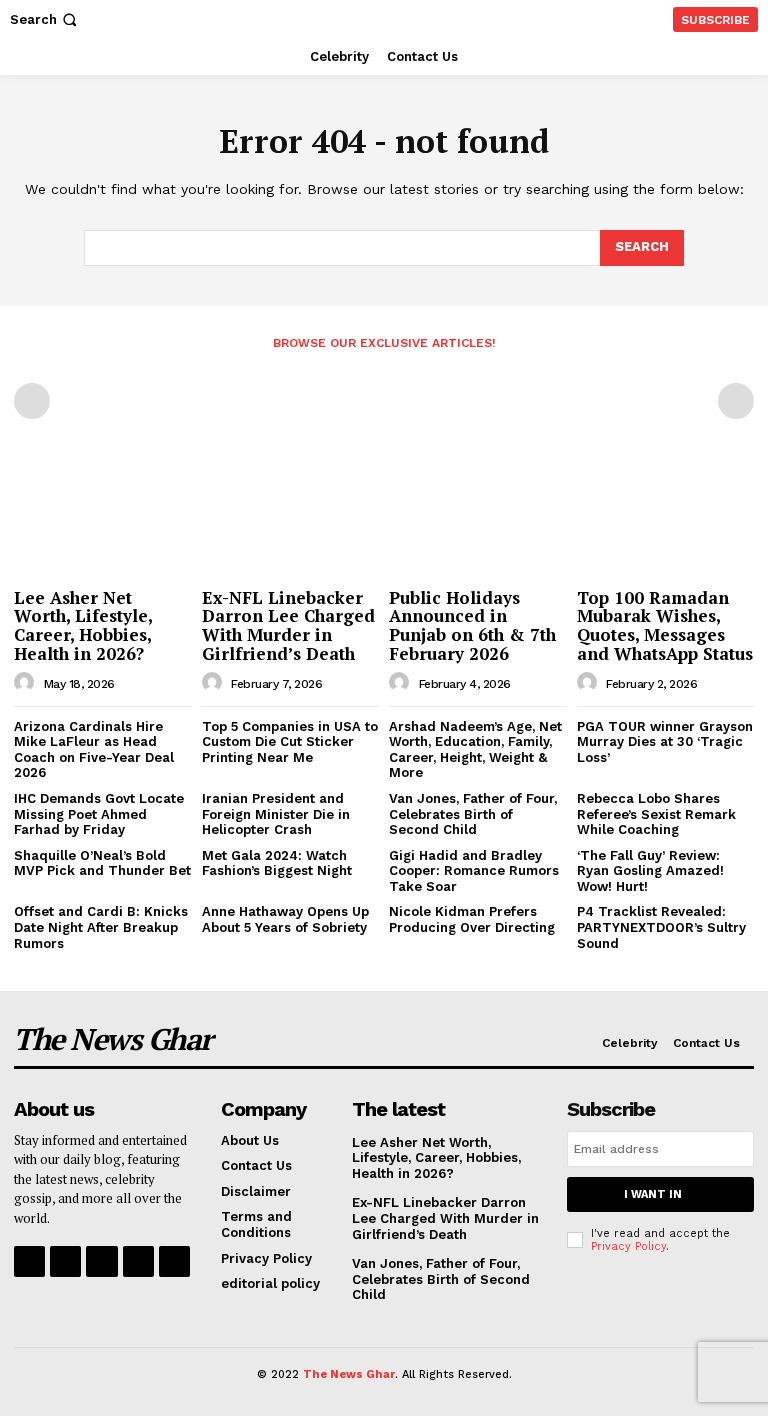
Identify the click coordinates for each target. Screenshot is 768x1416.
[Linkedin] (101, 1261)
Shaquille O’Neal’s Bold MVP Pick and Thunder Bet (102, 863)
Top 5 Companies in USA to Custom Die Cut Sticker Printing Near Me (290, 742)
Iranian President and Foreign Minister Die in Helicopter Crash (276, 814)
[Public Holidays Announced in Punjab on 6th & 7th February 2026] (478, 515)
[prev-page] (32, 401)
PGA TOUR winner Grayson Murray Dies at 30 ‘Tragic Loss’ (665, 742)
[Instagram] (65, 1261)
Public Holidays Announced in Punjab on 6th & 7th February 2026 (472, 625)
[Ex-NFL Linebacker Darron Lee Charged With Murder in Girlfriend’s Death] (291, 515)
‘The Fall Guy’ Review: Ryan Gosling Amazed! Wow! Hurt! (650, 871)
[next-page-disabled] (736, 401)
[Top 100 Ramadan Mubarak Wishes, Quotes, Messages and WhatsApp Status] (666, 515)
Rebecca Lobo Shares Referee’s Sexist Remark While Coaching (656, 814)
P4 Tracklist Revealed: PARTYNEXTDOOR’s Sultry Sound (661, 927)
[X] (138, 1261)
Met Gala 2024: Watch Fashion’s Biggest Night (277, 863)
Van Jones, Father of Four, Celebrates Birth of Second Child (473, 814)
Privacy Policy (628, 1246)
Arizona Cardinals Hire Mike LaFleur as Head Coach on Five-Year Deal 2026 (94, 750)
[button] (45, 19)
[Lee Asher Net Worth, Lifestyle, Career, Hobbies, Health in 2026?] (103, 515)
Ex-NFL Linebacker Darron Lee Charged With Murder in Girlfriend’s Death (288, 625)
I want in (653, 1194)
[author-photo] (27, 683)
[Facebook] (29, 1261)
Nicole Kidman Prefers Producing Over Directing (472, 919)
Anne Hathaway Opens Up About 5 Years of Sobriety (285, 919)
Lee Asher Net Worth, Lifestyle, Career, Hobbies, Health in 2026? (83, 625)
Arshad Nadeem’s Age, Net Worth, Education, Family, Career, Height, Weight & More (475, 750)
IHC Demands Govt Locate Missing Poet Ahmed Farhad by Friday (99, 814)
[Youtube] (174, 1261)
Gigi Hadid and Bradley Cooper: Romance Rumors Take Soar (474, 871)
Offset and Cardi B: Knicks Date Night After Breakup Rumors (101, 927)
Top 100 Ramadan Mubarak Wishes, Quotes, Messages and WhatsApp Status (665, 625)
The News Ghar (349, 1374)
